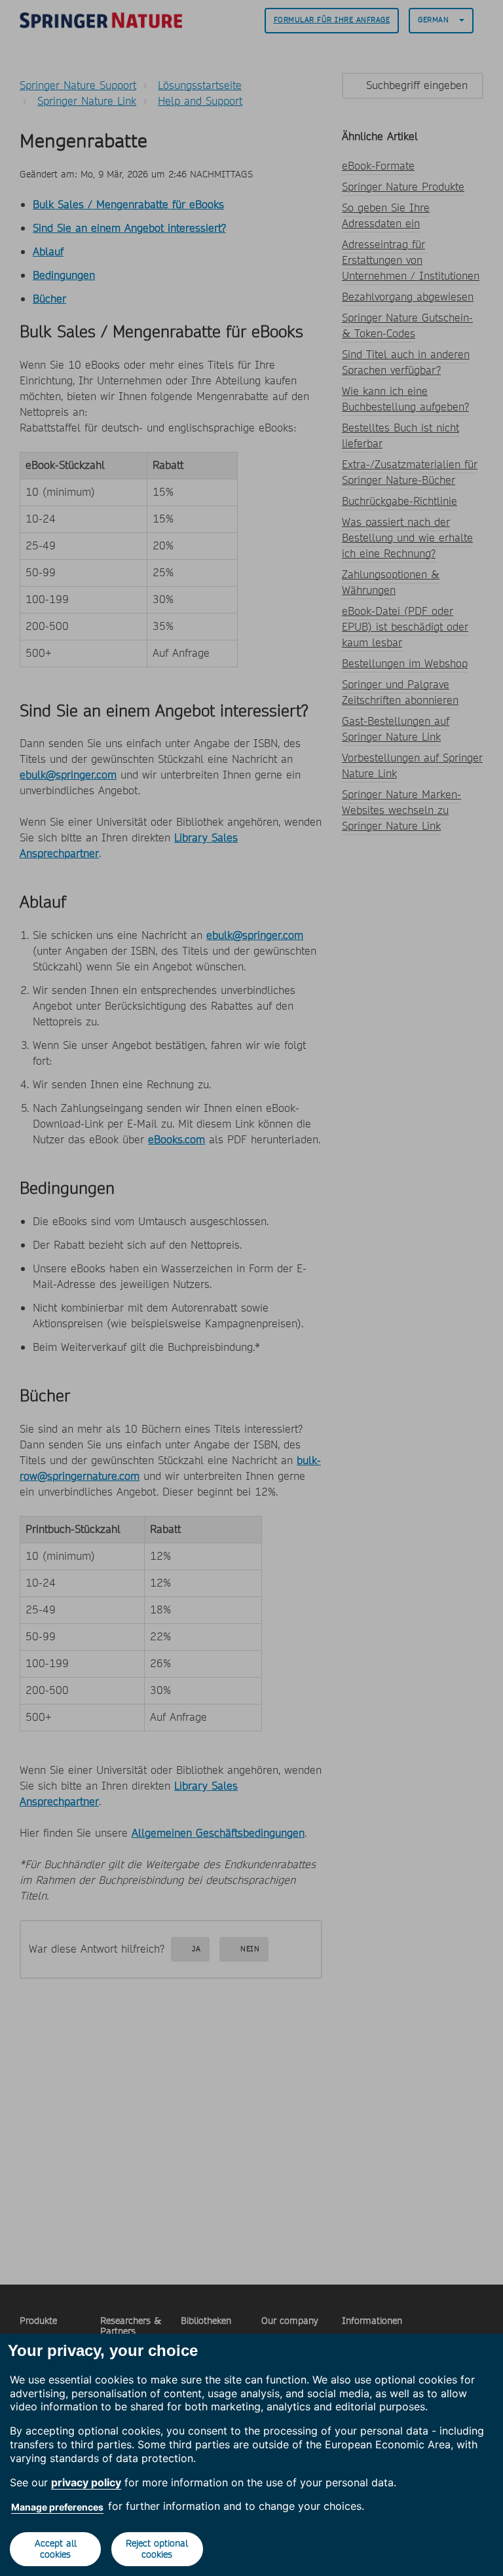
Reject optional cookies (157, 2549)
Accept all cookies (56, 2549)
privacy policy (86, 2482)
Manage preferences (57, 2507)
